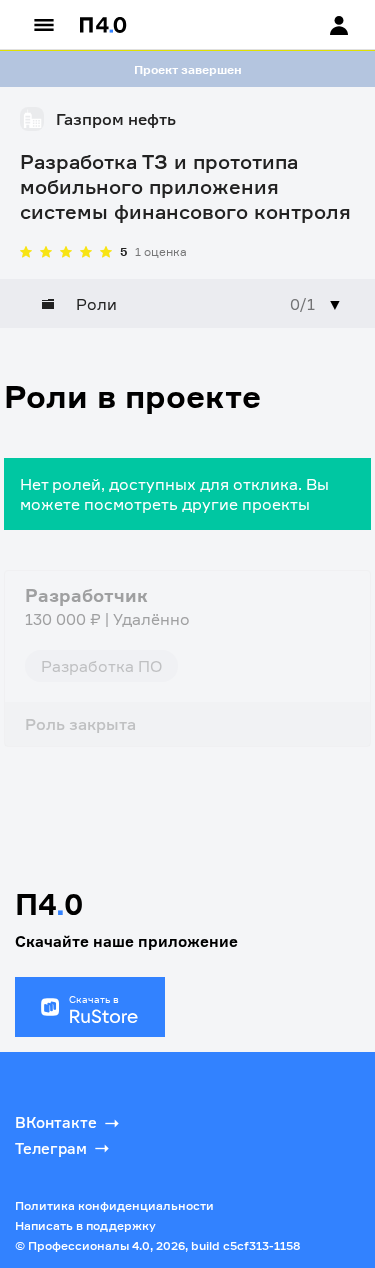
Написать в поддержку (85, 1225)
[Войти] (320, 25)
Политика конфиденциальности (114, 1205)
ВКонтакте (56, 1122)
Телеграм (51, 1148)
